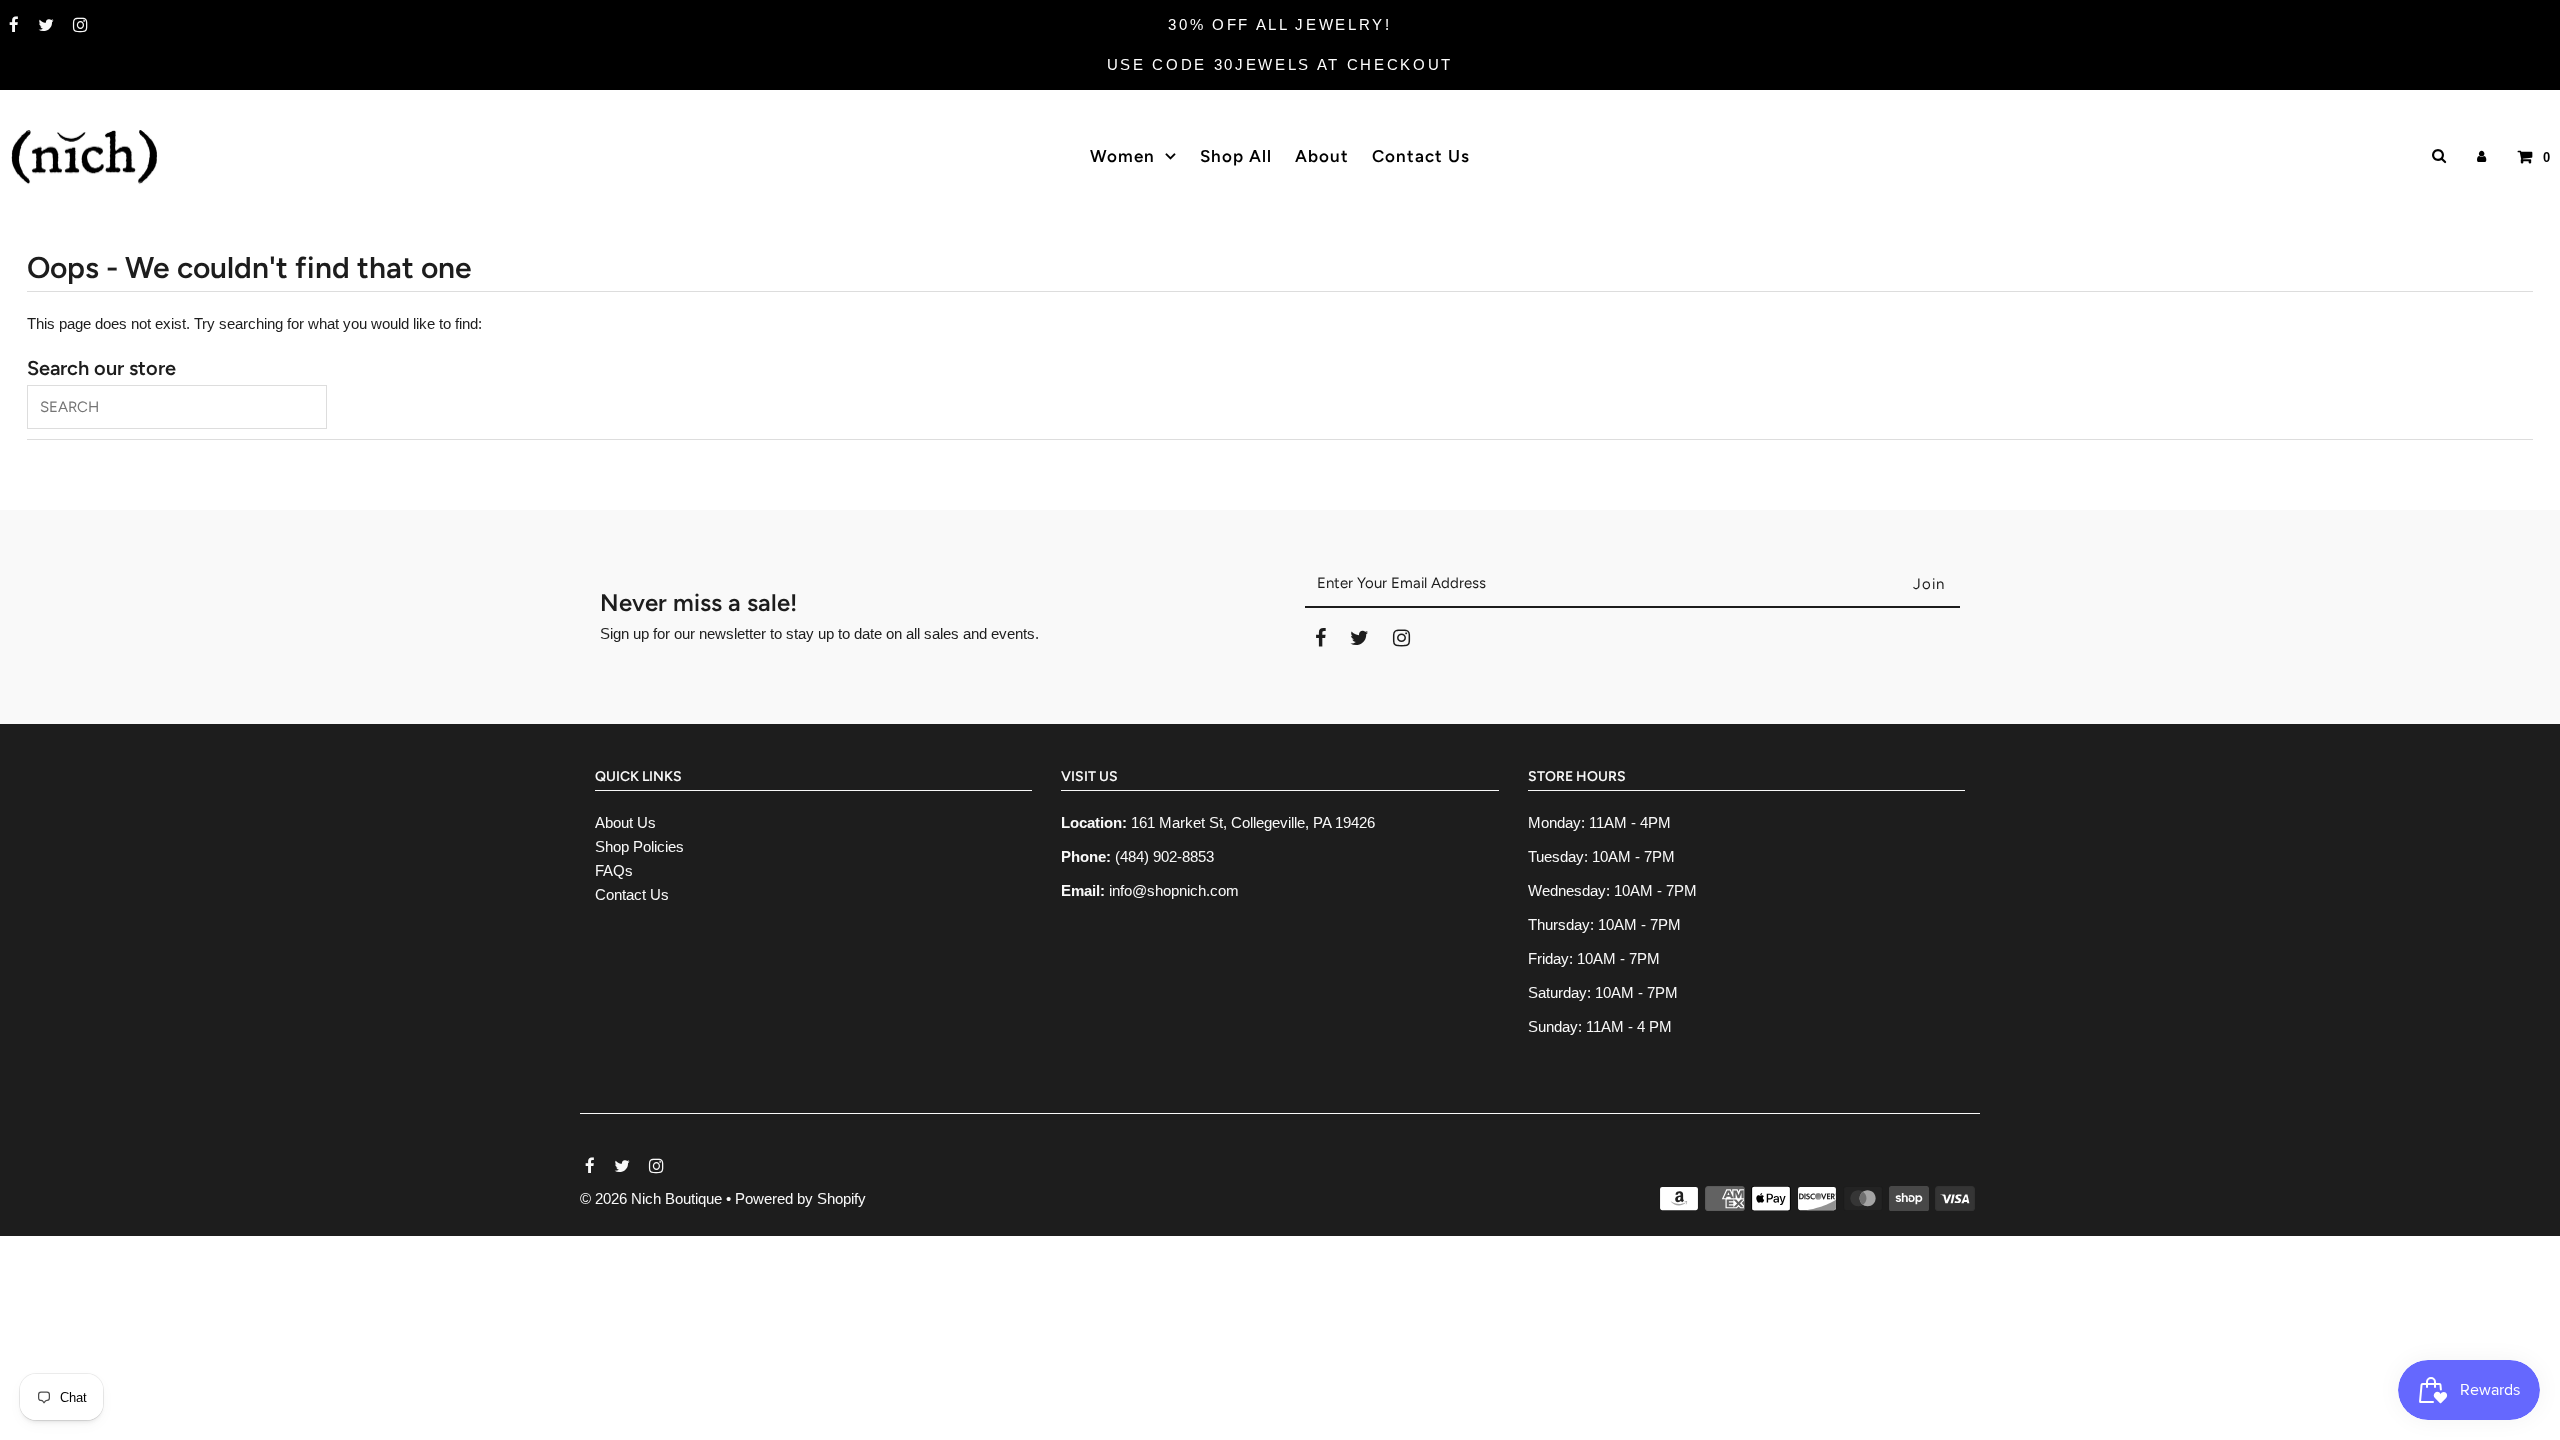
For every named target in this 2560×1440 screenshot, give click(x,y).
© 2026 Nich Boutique (653, 1198)
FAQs (614, 870)
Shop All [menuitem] (1236, 156)
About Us (625, 822)
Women (1122, 156)
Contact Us (632, 894)
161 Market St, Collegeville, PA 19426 (1253, 822)
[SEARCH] (2435, 155)
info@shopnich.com (1174, 890)
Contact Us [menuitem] (1421, 156)
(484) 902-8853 (1164, 856)
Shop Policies (639, 846)
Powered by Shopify (800, 1198)
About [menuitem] (1322, 156)
